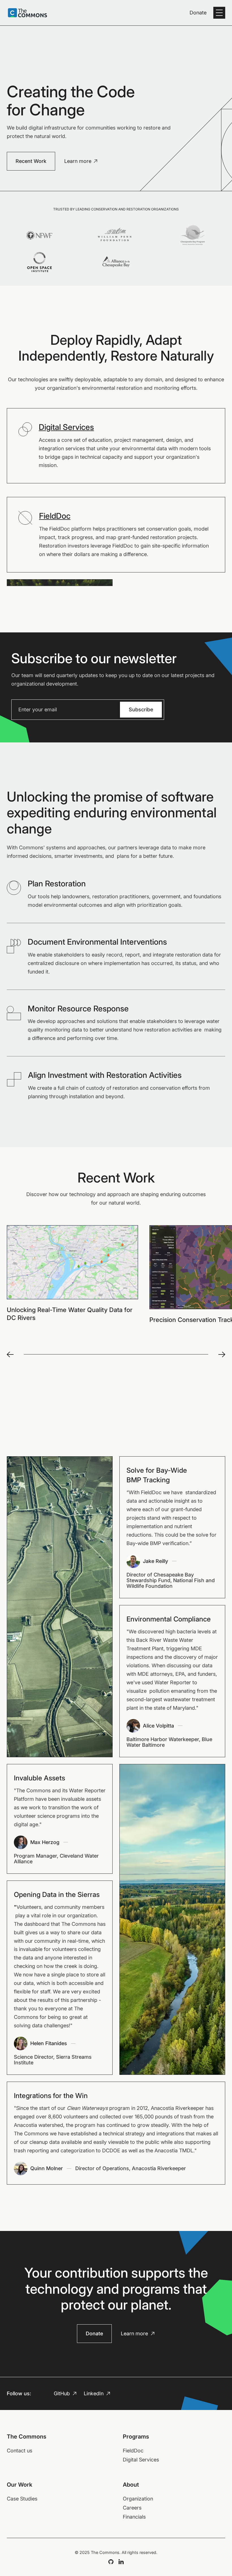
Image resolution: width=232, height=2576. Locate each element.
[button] (219, 13)
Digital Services (66, 427)
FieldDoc (55, 516)
